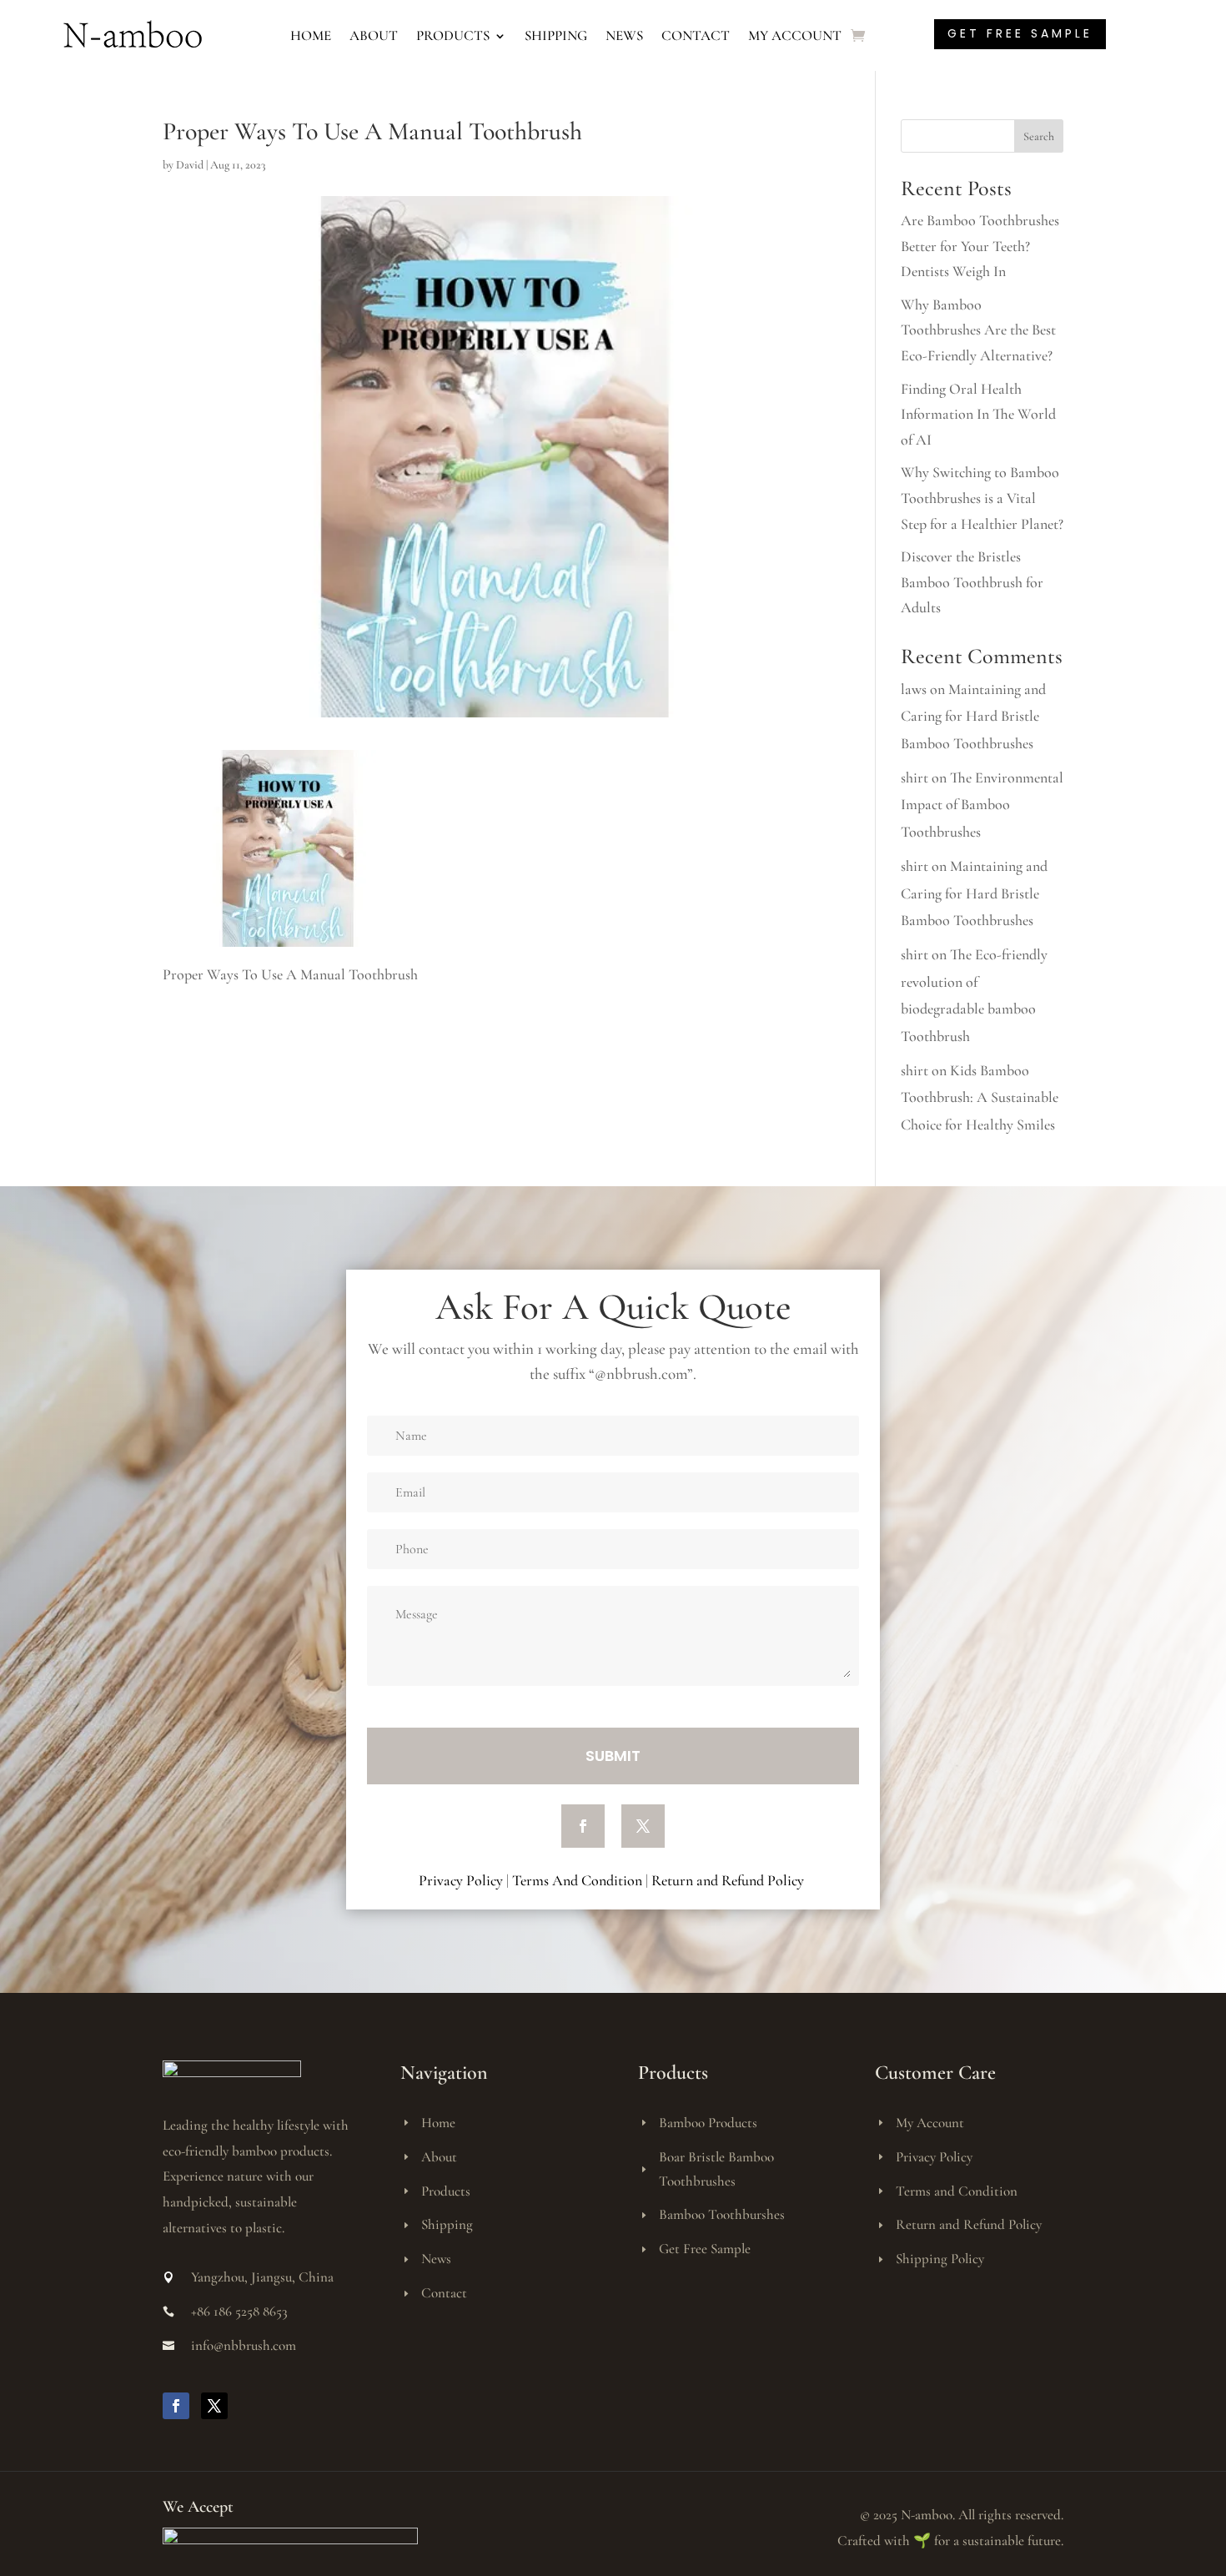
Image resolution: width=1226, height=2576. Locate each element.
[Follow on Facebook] (583, 1826)
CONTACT (696, 35)
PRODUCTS (453, 35)
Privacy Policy (461, 1880)
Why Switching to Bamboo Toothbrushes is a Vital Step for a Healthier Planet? (982, 498)
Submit (613, 1756)
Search (1039, 136)
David (190, 165)
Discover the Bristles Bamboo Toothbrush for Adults (972, 582)
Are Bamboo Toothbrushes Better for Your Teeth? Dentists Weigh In (980, 246)
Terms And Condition (577, 1880)
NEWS (624, 35)
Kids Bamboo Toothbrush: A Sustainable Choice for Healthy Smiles (980, 1097)
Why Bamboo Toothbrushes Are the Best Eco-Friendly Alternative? (978, 330)
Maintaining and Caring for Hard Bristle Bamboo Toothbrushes (973, 716)
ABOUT (374, 35)
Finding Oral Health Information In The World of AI (978, 414)
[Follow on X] (643, 1826)
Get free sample (1020, 33)
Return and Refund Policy (729, 1880)
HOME (311, 35)
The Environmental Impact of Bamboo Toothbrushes (982, 805)
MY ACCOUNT (795, 35)
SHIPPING (556, 35)
